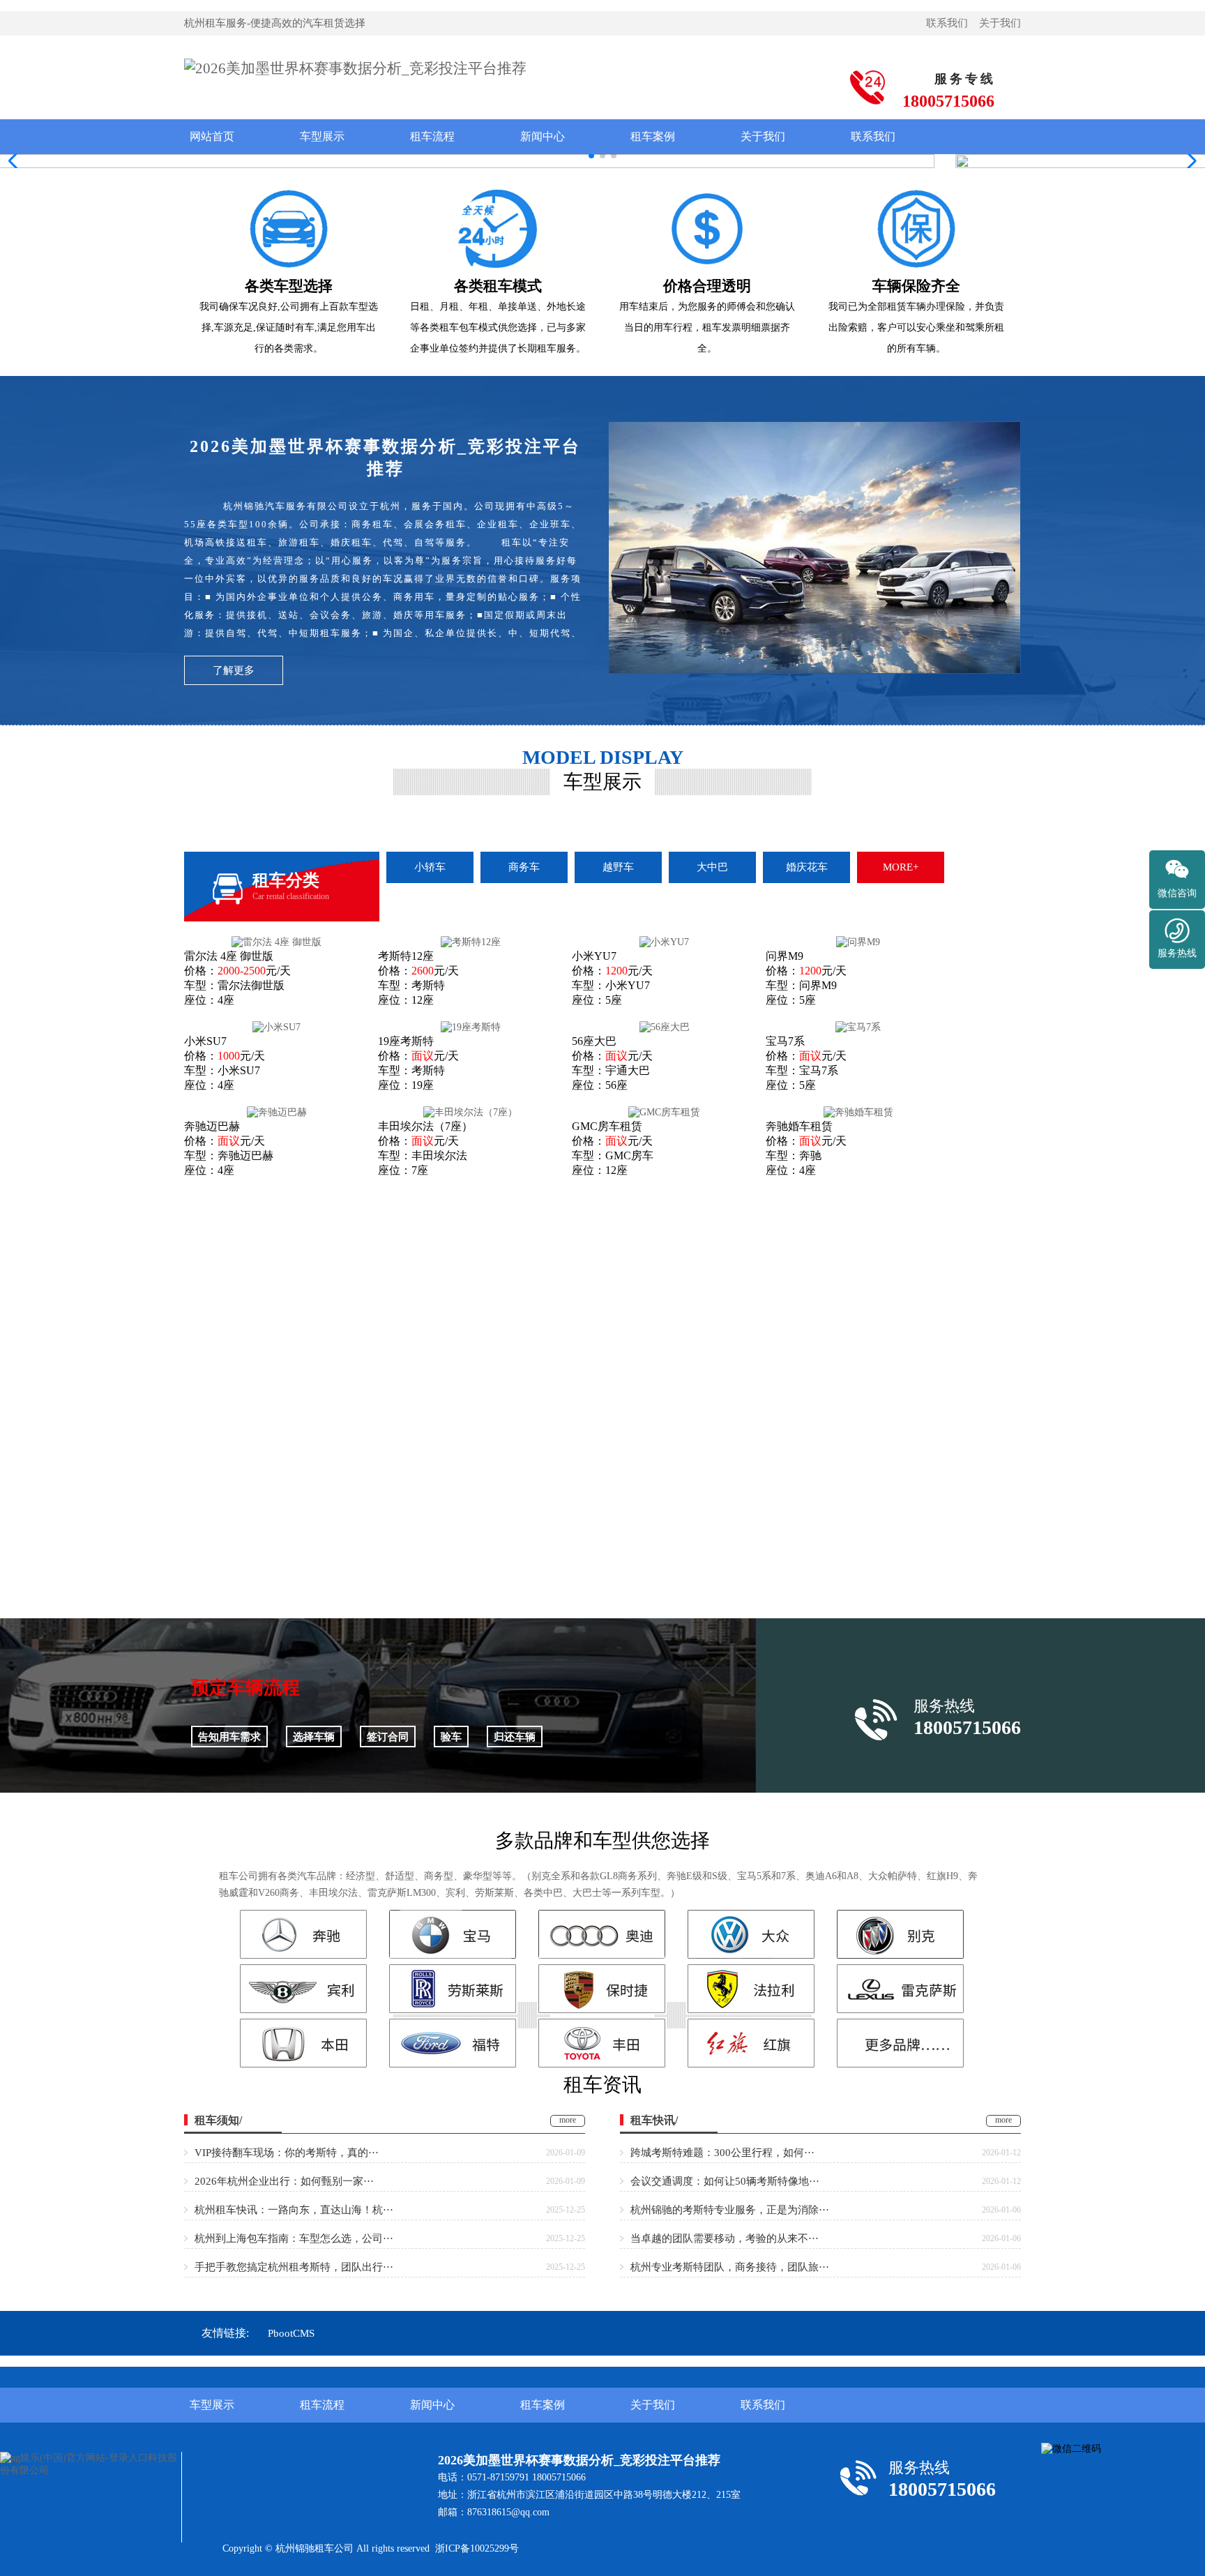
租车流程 (432, 136)
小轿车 (430, 867)
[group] (602, 161)
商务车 (524, 867)
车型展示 (322, 136)
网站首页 (212, 136)
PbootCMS (291, 2333)
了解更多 (234, 670)
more (568, 2120)
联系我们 (947, 23)
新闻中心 (543, 136)
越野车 (618, 867)
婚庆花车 (807, 867)
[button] (1189, 161)
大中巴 (712, 867)
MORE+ (901, 867)
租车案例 (653, 136)
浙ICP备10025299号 (477, 2548)
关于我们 (1000, 23)
